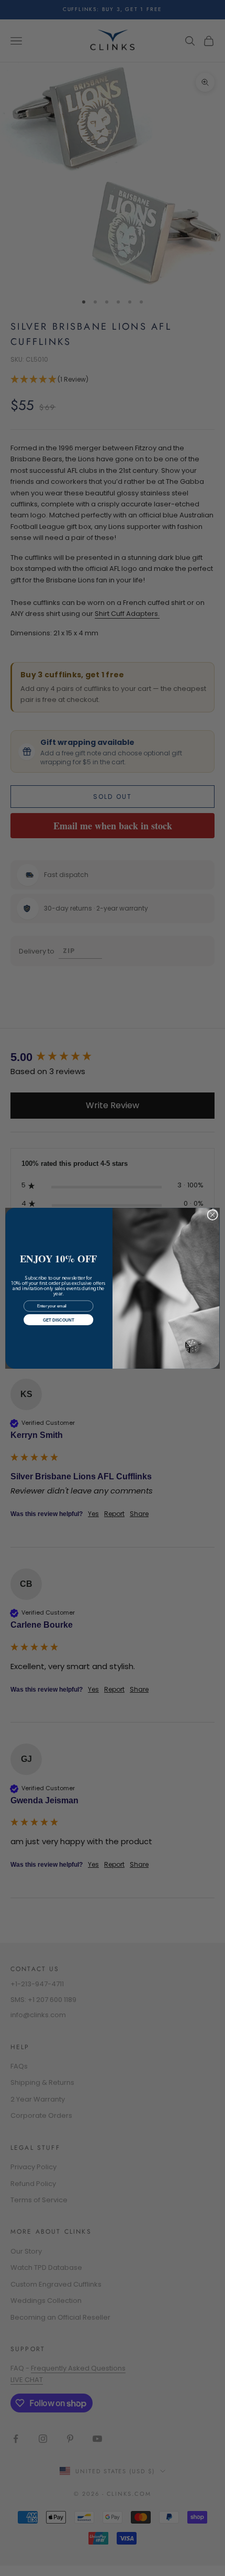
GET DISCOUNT (59, 1320)
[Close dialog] (212, 1215)
